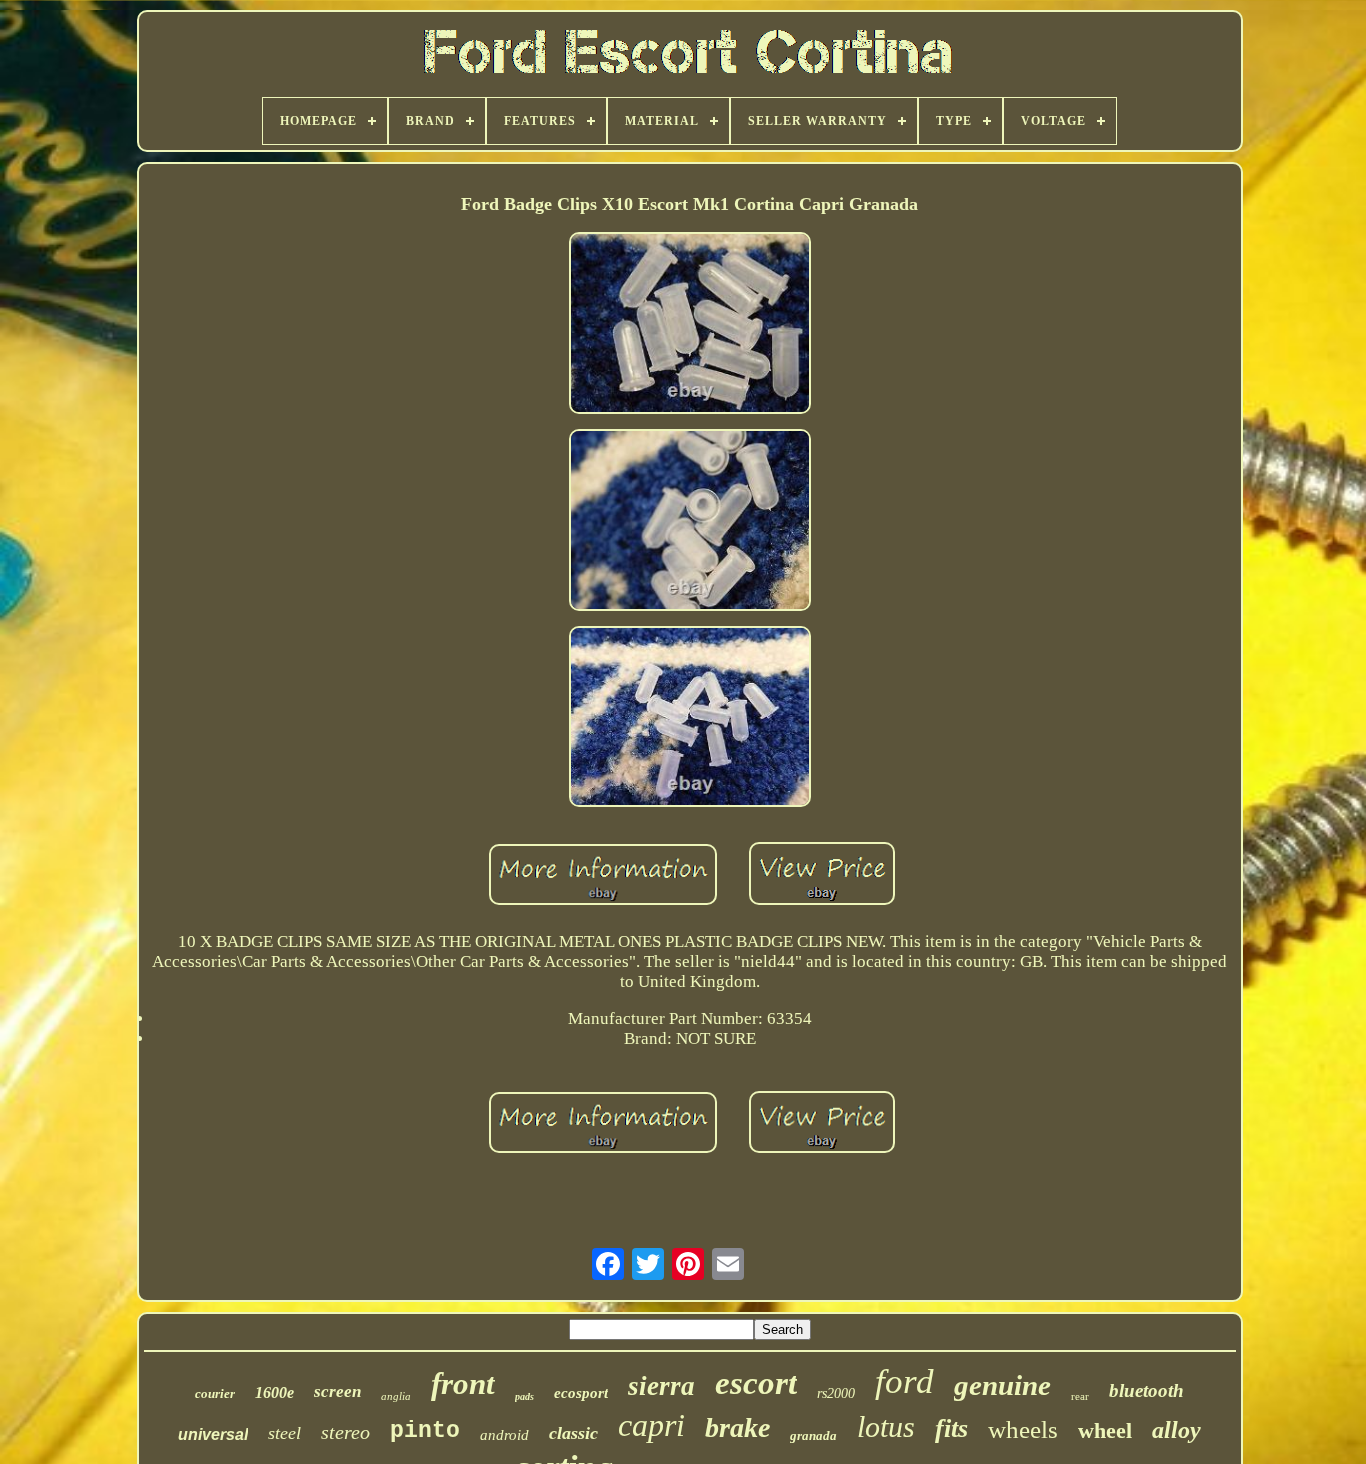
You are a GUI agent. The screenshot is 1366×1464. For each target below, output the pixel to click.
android (504, 1435)
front (463, 1383)
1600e (274, 1392)
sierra (661, 1386)
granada (813, 1435)
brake (737, 1427)
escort (756, 1383)
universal (213, 1434)
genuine (1002, 1385)
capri (651, 1425)
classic (573, 1433)
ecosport (581, 1393)
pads (524, 1396)
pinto (425, 1431)
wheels (1023, 1429)
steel (284, 1433)
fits (951, 1428)
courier (215, 1393)
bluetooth (1146, 1390)
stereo (345, 1432)
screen (337, 1391)
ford (904, 1381)
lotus (886, 1426)
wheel (1105, 1430)
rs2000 (836, 1393)
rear (1080, 1396)
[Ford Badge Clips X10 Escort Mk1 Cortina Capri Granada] (690, 325)
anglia (396, 1396)
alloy (1176, 1430)
